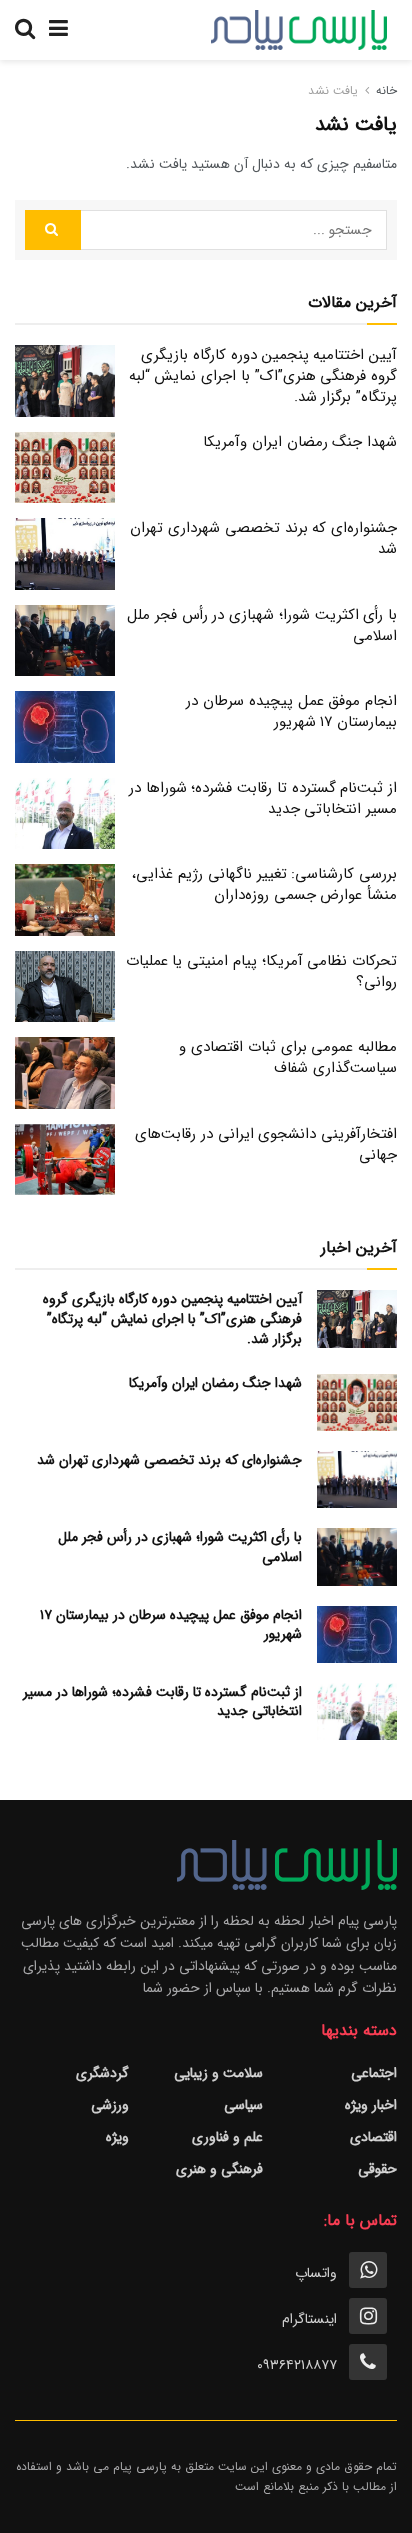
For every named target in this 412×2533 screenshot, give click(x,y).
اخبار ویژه (371, 2105)
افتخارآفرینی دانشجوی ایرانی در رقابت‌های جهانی (266, 1144)
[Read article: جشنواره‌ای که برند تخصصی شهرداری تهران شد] (65, 554)
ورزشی (110, 2105)
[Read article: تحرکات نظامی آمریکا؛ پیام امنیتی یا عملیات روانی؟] (65, 987)
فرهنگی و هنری (219, 2169)
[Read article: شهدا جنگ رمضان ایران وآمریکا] (65, 468)
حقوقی (377, 2169)
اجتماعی (374, 2073)
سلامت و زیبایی (218, 2073)
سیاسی (243, 2105)
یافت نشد (333, 90)
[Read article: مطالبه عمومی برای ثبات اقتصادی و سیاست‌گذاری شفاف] (65, 1073)
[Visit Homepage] (299, 30)
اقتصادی (373, 2137)
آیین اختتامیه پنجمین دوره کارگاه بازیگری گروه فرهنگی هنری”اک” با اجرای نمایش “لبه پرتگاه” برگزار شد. (263, 376)
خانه (386, 90)
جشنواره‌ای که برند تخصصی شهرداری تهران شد (263, 538)
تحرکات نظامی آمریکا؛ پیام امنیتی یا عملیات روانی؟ (261, 971)
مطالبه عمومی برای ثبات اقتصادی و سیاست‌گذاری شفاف (288, 1057)
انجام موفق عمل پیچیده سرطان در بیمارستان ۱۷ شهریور (291, 711)
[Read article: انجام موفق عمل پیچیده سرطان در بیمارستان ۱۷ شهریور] (65, 727)
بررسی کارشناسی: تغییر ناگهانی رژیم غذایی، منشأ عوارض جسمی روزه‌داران (264, 884)
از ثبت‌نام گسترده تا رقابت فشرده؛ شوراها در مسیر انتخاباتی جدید (263, 798)
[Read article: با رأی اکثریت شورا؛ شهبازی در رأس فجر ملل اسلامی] (65, 641)
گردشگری (102, 2073)
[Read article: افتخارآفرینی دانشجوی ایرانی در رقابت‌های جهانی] (65, 1160)
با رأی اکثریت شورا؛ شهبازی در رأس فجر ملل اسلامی (262, 625)
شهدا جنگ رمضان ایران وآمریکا (300, 442)
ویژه (117, 2137)
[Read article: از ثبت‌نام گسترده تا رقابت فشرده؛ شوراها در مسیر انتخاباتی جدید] (65, 814)
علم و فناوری (227, 2137)
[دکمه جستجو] (25, 30)
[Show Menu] (58, 30)
